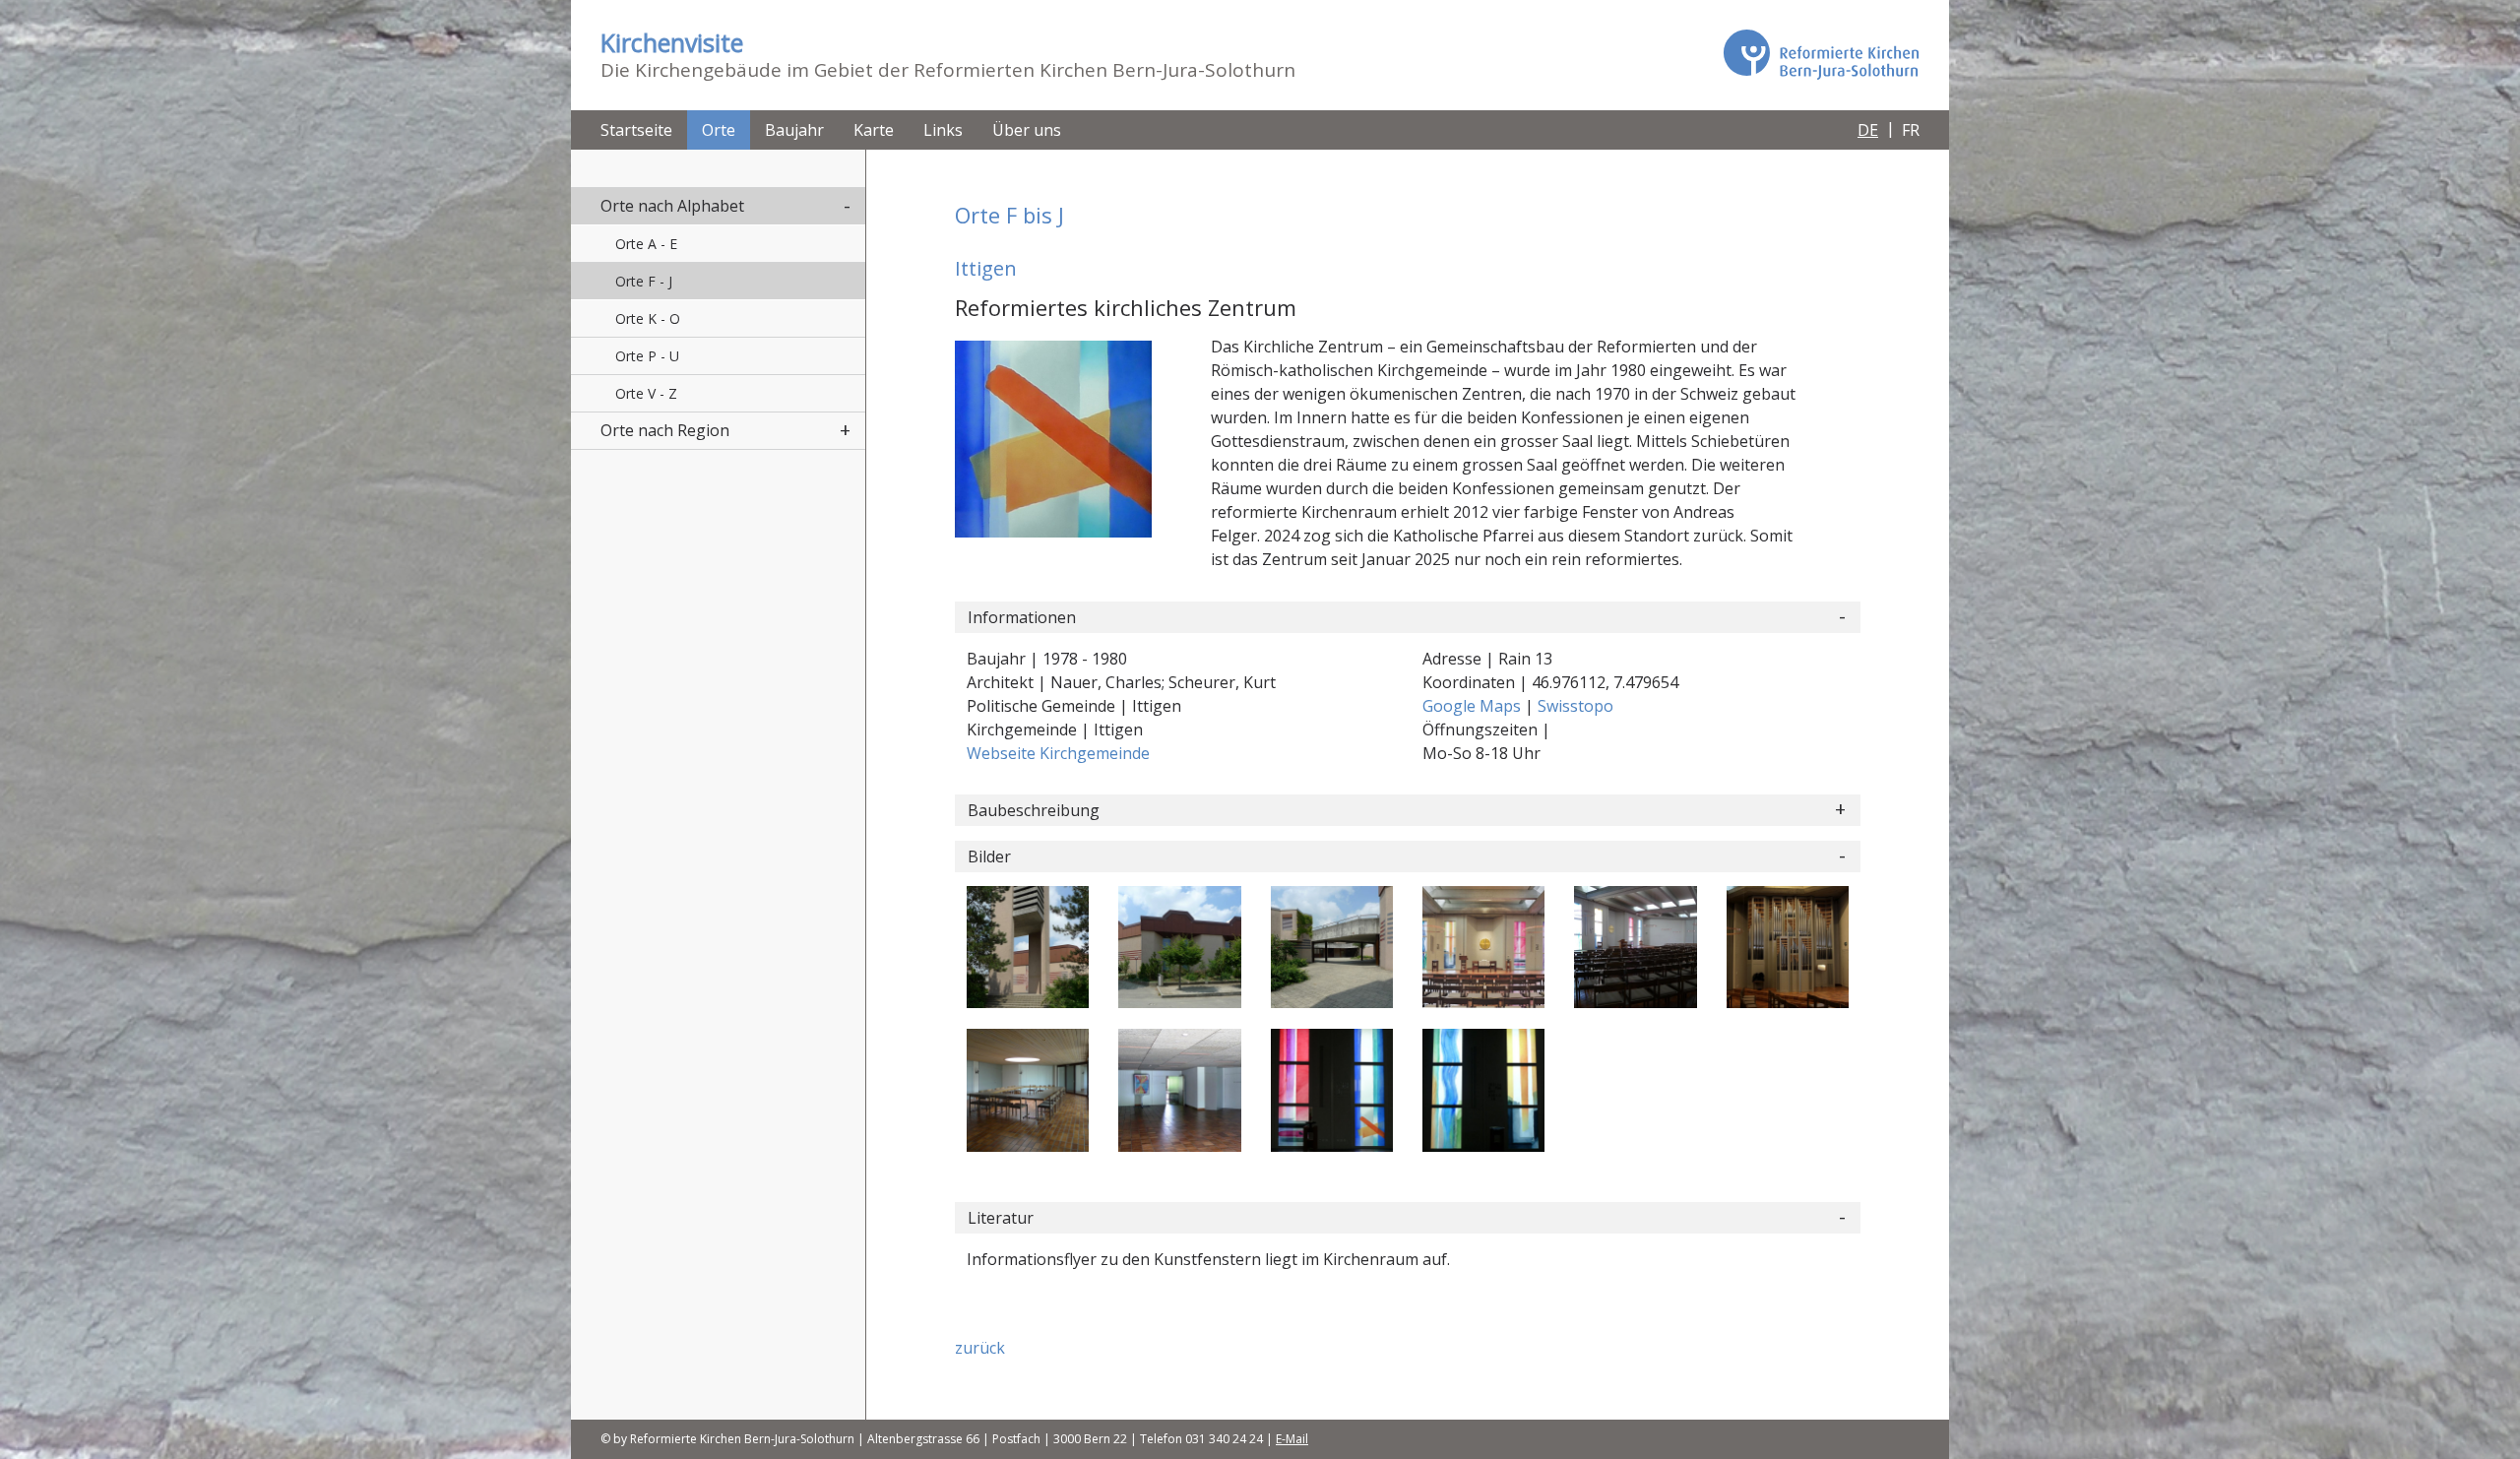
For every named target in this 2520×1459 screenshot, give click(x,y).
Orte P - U (647, 356)
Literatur (1001, 1218)
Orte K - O (648, 318)
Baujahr (794, 130)
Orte (719, 130)
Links (943, 130)
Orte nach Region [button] (665, 430)
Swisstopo (1575, 706)
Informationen (1022, 617)
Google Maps (1474, 706)
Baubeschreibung (1034, 810)
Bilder (989, 856)
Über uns (1027, 130)
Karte (874, 130)
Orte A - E (646, 244)
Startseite (636, 130)
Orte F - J (644, 281)
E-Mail (1292, 1439)
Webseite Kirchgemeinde (1058, 753)
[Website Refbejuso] (1821, 54)
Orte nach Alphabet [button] (672, 206)
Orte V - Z (646, 393)
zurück (980, 1348)
